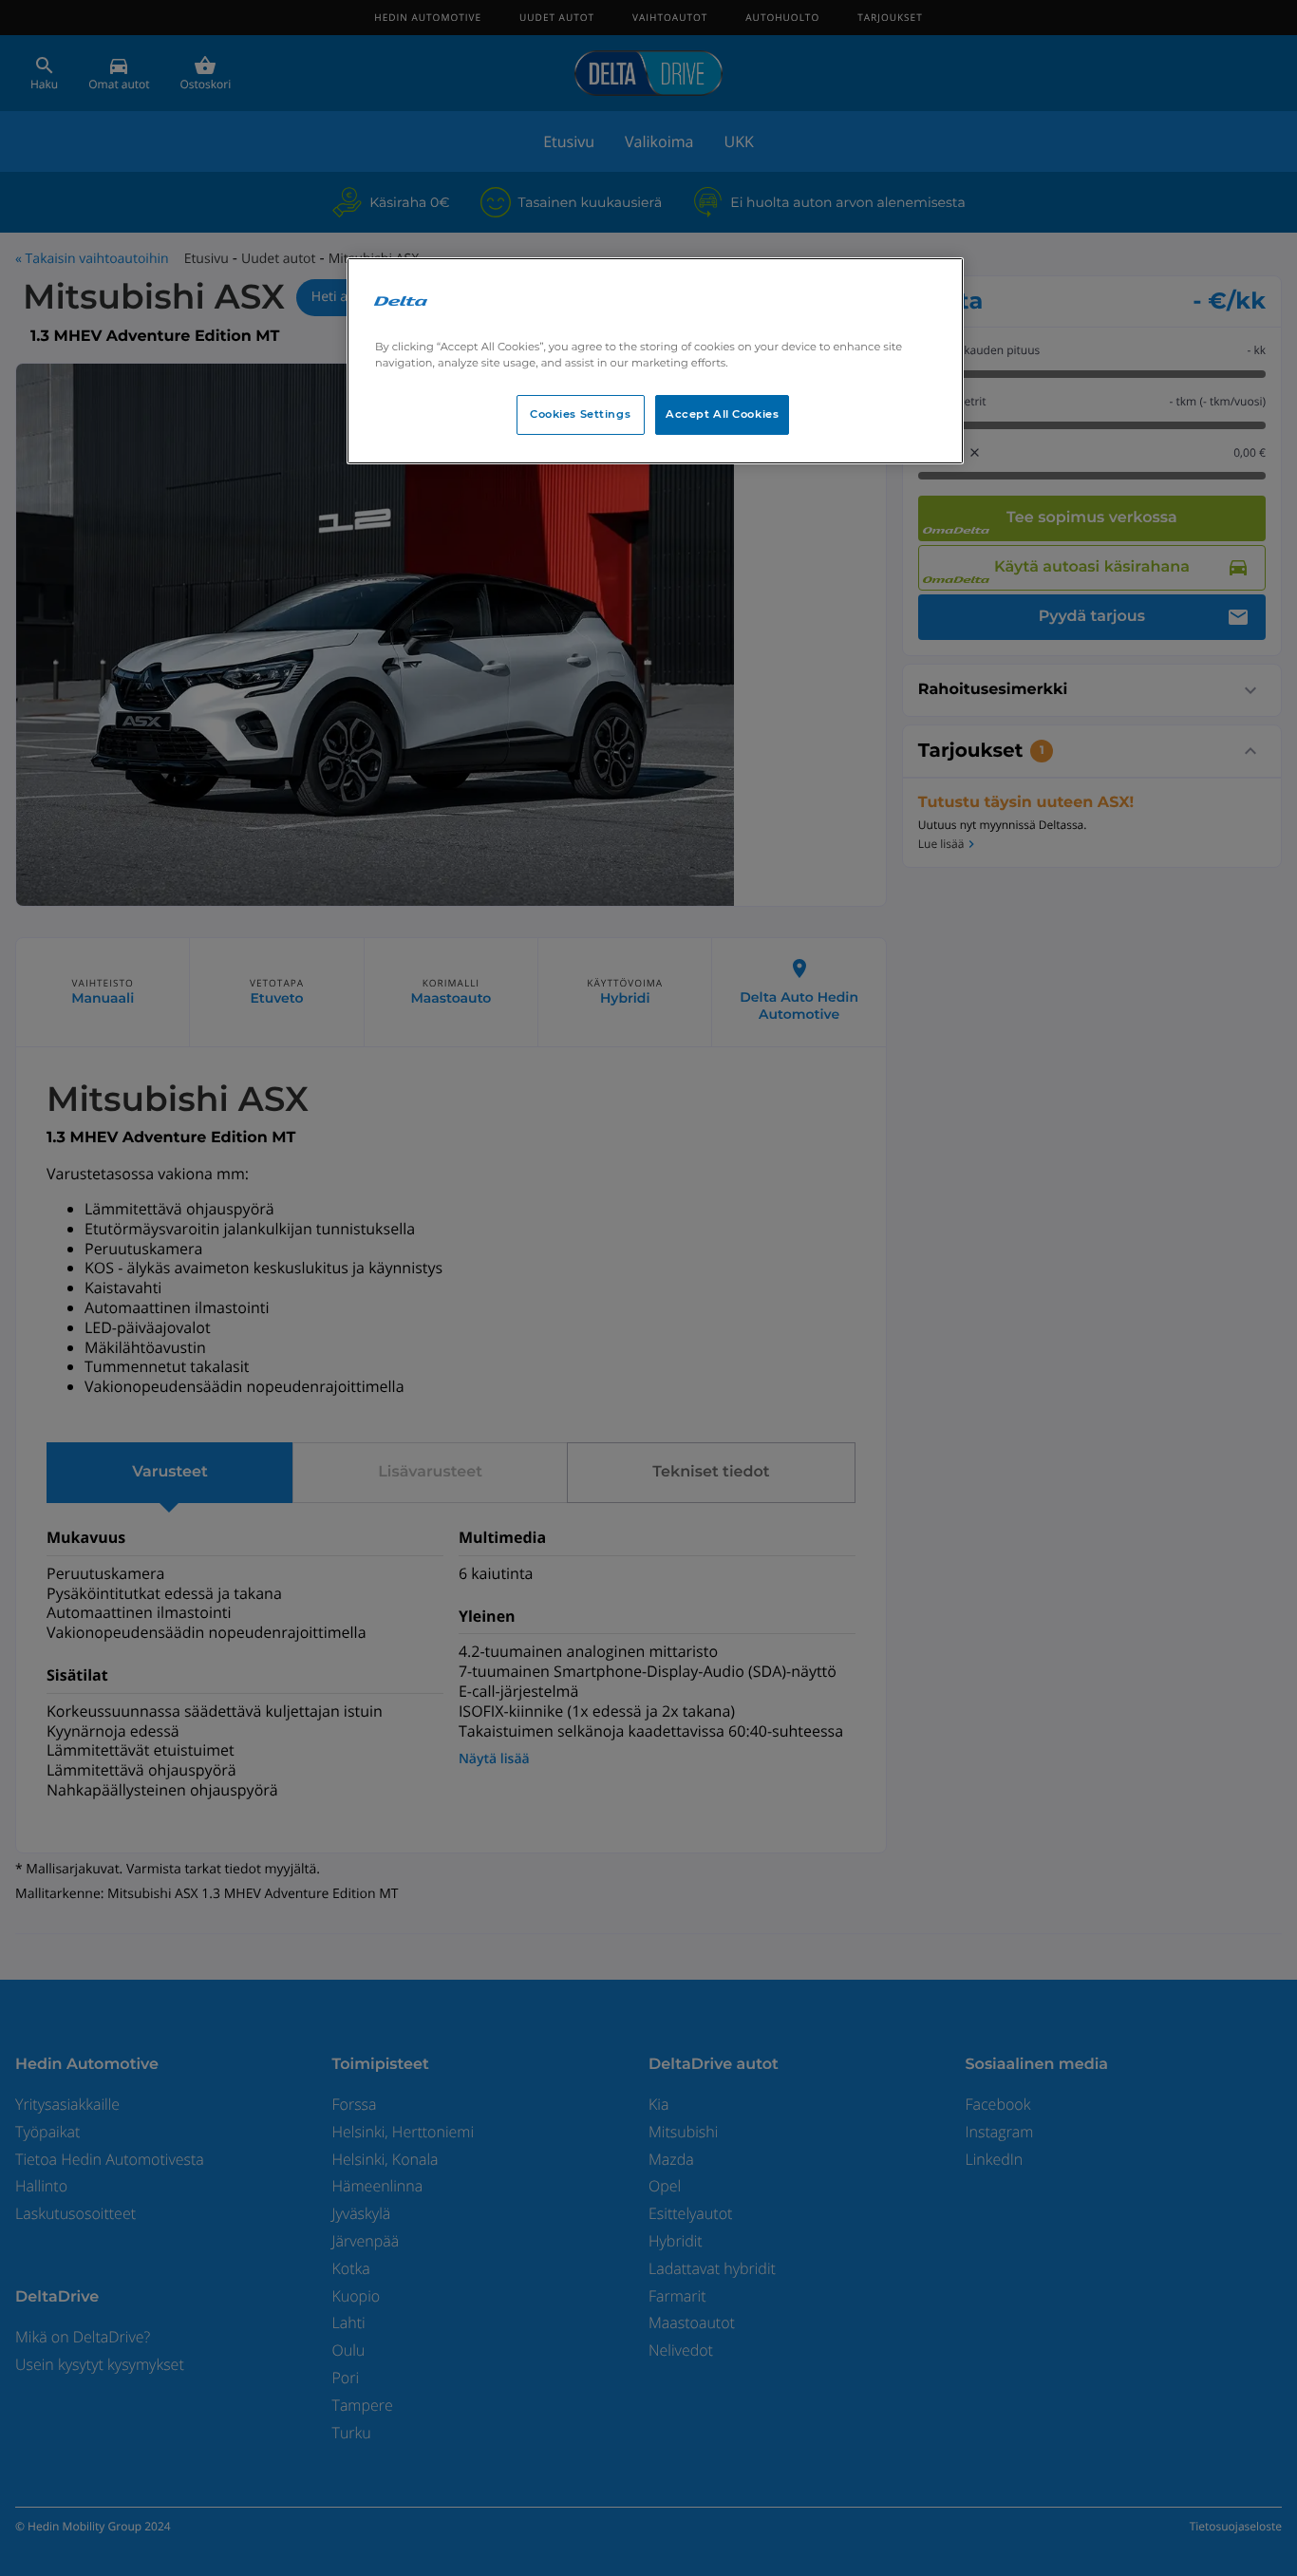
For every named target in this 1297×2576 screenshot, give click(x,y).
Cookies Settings (580, 414)
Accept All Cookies (722, 414)
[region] (655, 361)
